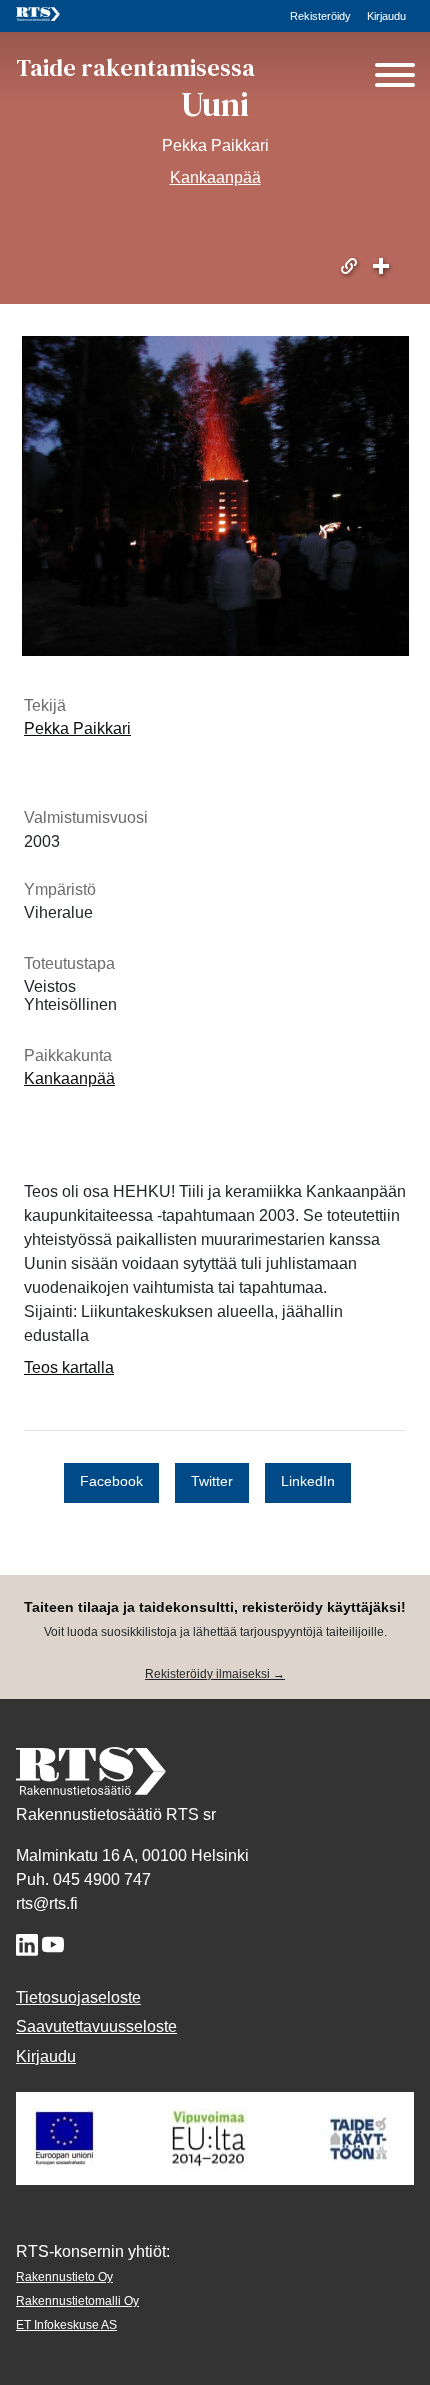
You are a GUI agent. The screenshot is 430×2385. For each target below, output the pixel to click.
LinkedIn (308, 1482)
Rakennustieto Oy (64, 2277)
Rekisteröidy (320, 16)
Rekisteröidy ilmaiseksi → (215, 1674)
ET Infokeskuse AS (66, 2325)
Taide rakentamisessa (135, 67)
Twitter (212, 1482)
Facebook (111, 1482)
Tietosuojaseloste (78, 1997)
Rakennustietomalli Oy (77, 2301)
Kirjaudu (386, 16)
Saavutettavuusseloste (96, 2026)
